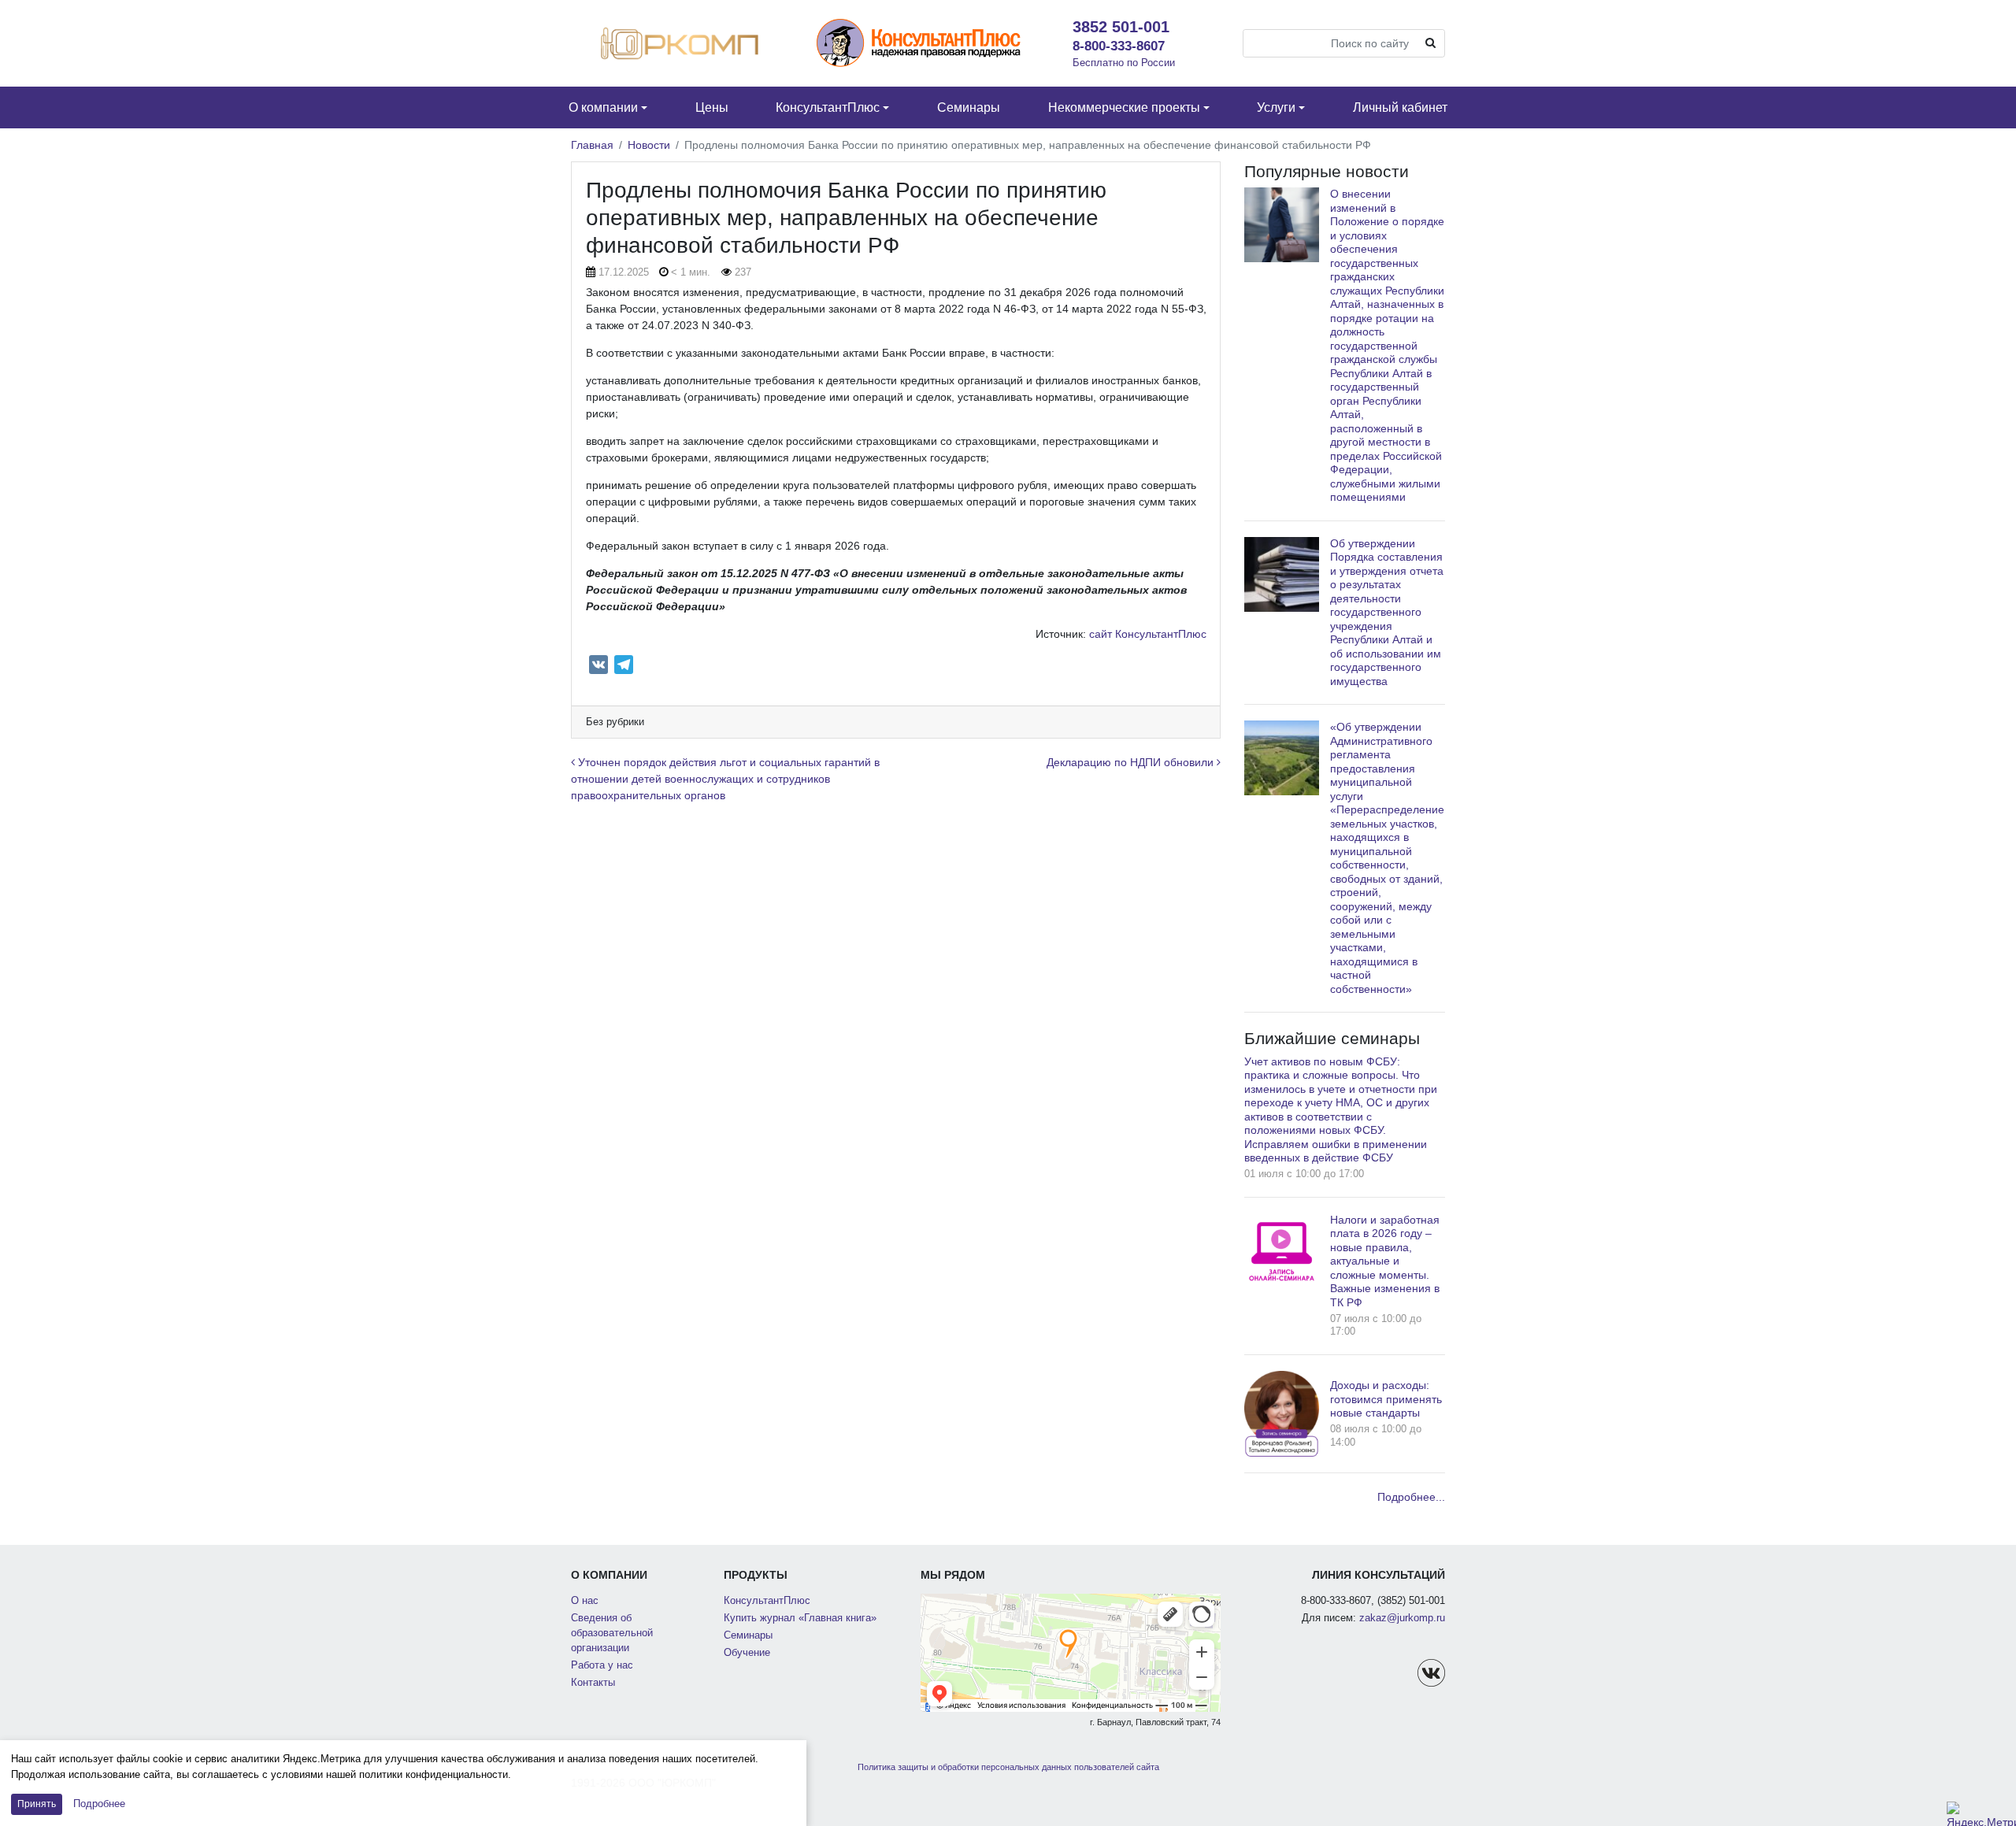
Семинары (748, 1635)
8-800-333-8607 (1119, 46)
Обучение (747, 1653)
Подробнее (99, 1804)
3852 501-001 (1121, 27)
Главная (592, 145)
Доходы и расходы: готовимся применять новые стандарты (1386, 1399)
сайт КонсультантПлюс (1148, 634)
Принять (37, 1804)
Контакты (593, 1683)
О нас (585, 1601)
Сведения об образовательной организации (612, 1633)
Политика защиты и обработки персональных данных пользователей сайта (1008, 1767)
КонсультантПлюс (767, 1601)
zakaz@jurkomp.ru (1402, 1618)
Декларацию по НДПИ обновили (1132, 762)
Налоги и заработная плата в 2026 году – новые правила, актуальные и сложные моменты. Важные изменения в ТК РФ (1385, 1261)
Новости (649, 145)
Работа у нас (602, 1665)
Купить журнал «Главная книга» (800, 1618)
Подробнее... (1411, 1497)
